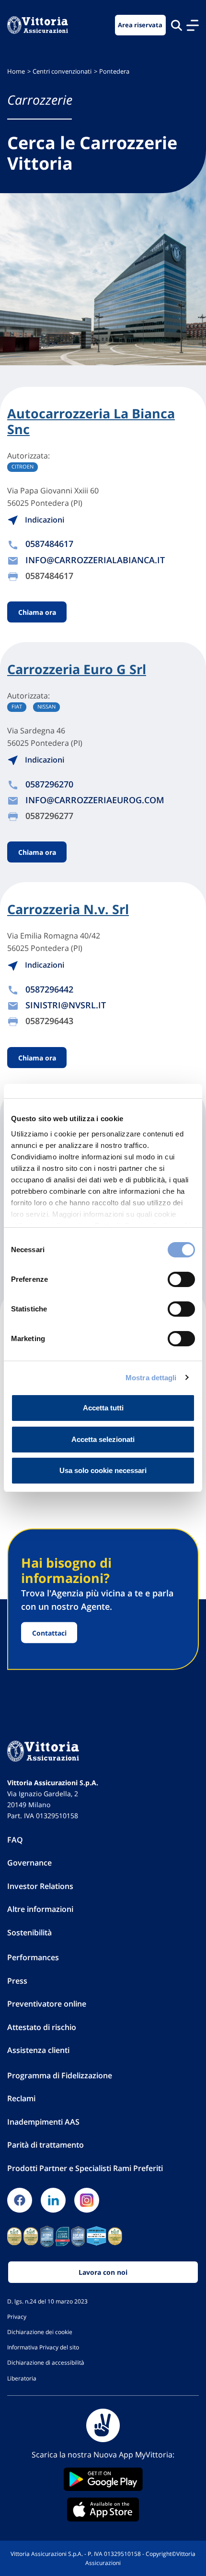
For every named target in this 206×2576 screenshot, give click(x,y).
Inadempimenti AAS (43, 2122)
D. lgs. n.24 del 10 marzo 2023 (47, 2301)
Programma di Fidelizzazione (60, 2075)
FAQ (15, 1840)
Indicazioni (44, 520)
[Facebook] (20, 2200)
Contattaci (49, 1632)
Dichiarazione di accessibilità (46, 2362)
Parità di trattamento (46, 2145)
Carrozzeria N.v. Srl (68, 909)
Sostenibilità (29, 1932)
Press (17, 1981)
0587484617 (49, 544)
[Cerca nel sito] (177, 25)
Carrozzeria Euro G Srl (77, 669)
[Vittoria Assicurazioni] (38, 25)
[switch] (181, 1279)
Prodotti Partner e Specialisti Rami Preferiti (85, 2168)
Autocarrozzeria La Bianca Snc (91, 421)
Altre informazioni (40, 1909)
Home (16, 71)
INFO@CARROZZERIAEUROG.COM (95, 800)
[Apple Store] (103, 2510)
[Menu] (193, 25)
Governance (29, 1863)
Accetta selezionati (103, 1439)
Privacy (17, 2316)
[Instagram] (87, 2200)
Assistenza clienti (38, 2050)
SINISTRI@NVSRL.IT (66, 1005)
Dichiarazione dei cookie (40, 2332)
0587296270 (49, 784)
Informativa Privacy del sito (43, 2347)
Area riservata (140, 25)
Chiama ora (37, 612)
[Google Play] (103, 2479)
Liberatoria (22, 2378)
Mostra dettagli (151, 1378)
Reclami (21, 2098)
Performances (33, 1957)
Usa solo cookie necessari (103, 1470)
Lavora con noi (103, 2272)
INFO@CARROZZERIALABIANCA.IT (95, 560)
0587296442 (49, 989)
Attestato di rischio (42, 2027)
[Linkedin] (53, 2200)
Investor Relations (40, 1886)
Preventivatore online (47, 2004)
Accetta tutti (103, 1408)
